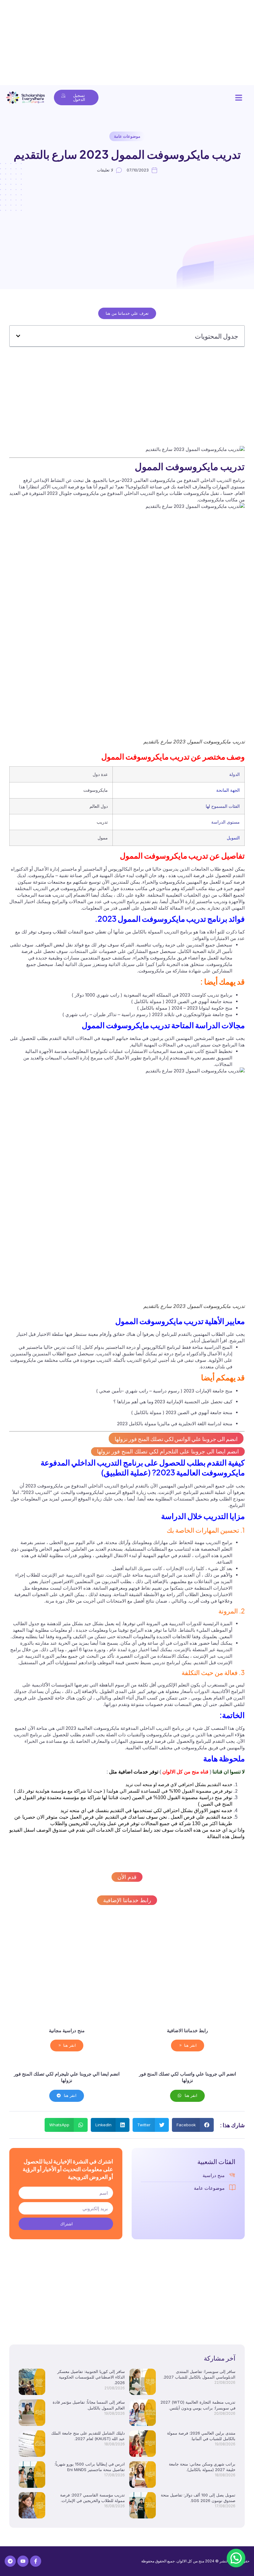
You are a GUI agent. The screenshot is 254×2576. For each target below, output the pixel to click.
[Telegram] (10, 2561)
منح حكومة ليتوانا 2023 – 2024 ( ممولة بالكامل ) (185, 1008)
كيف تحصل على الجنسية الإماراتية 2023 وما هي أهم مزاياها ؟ (173, 1402)
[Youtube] (23, 2561)
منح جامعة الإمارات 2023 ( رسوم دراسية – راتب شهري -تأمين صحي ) (164, 1391)
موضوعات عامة (127, 136)
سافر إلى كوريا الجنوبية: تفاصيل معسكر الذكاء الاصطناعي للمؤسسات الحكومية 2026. (91, 2377)
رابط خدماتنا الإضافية (127, 1900)
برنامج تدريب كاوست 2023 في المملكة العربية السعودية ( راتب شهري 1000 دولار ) (152, 995)
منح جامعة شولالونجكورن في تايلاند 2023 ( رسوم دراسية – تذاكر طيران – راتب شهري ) (147, 1014)
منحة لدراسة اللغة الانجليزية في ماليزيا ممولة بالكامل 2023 (175, 1424)
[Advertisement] (127, 43)
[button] (239, 97)
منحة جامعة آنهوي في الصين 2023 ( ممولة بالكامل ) (182, 1001)
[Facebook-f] (36, 2561)
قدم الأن (127, 1877)
